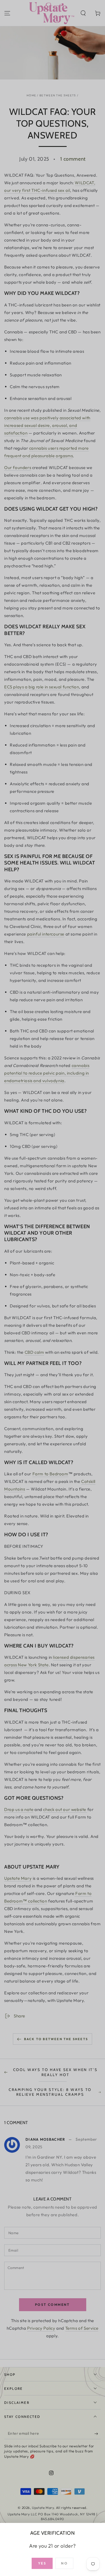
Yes (42, 2563)
